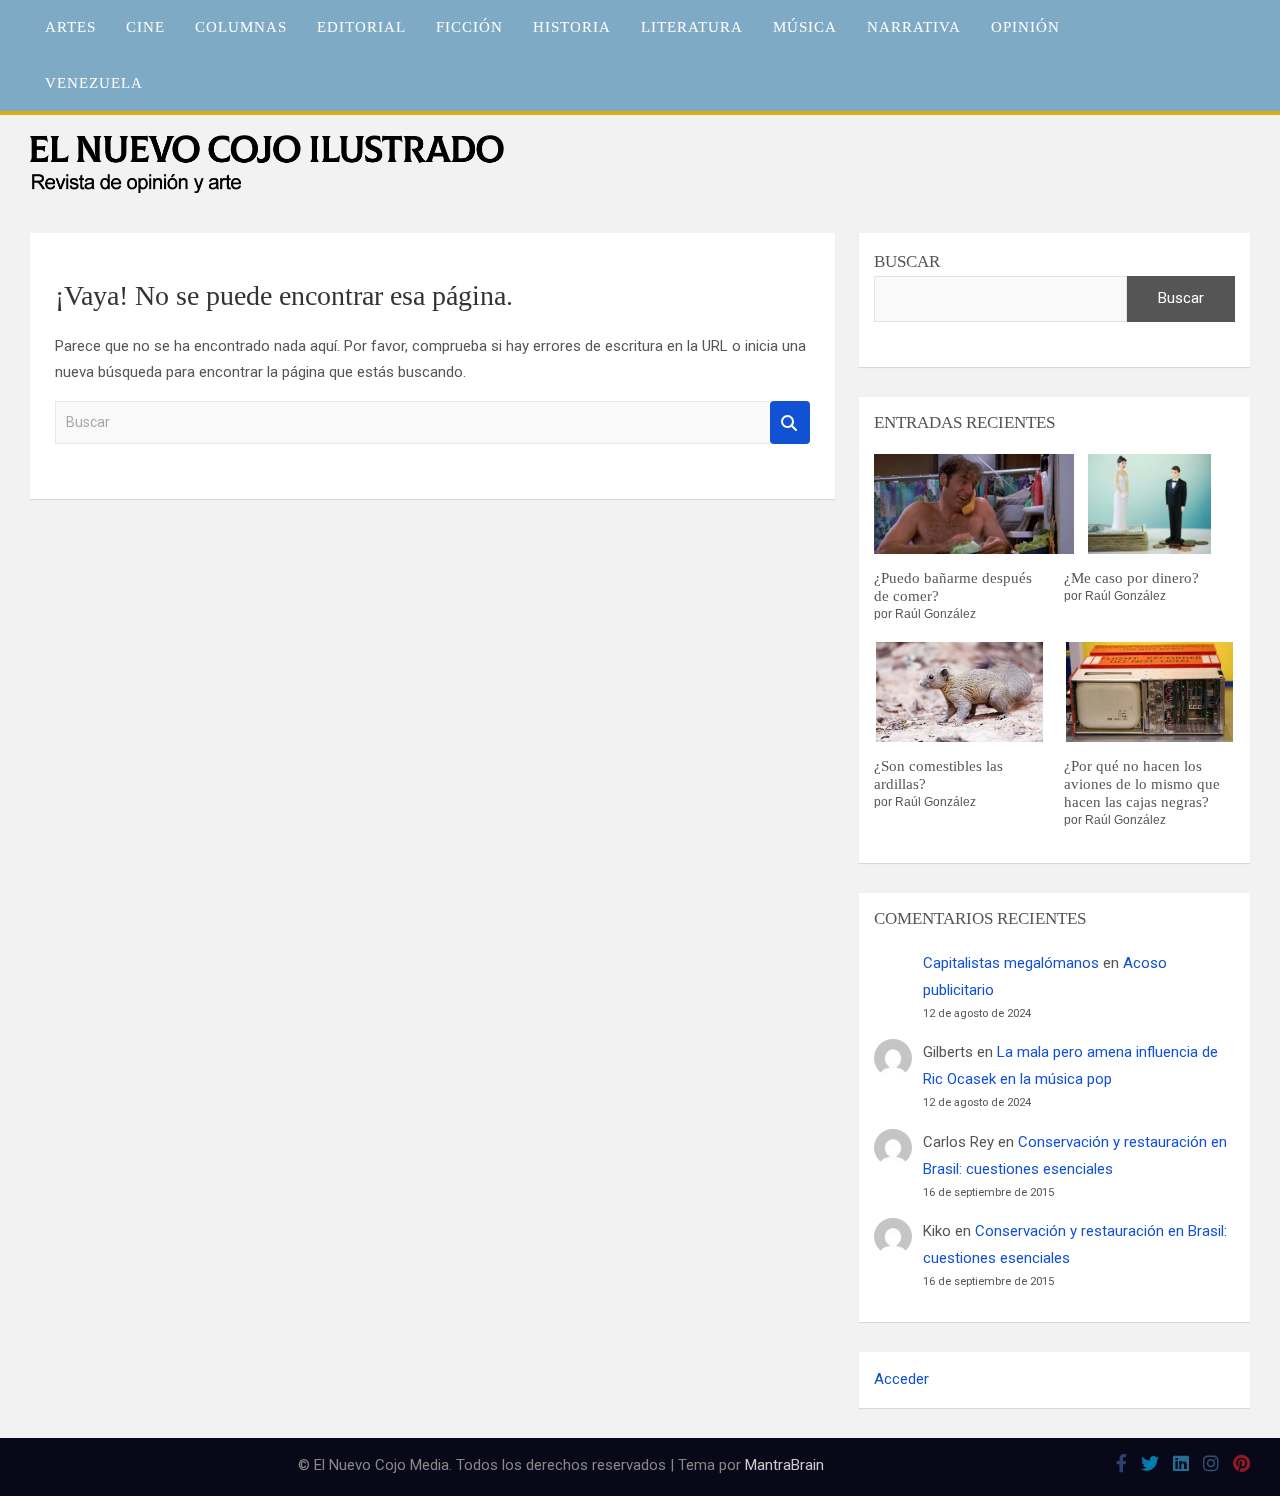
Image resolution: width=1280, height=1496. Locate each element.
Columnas (241, 27)
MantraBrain (784, 1465)
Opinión (1025, 27)
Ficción (469, 27)
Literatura (692, 27)
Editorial (361, 27)
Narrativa (914, 27)
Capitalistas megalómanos (1011, 963)
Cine (145, 27)
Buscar (790, 422)
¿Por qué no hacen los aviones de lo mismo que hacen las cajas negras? (1142, 784)
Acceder (901, 1379)
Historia (572, 27)
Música (805, 27)
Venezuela (94, 83)
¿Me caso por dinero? (1131, 578)
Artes (70, 27)
